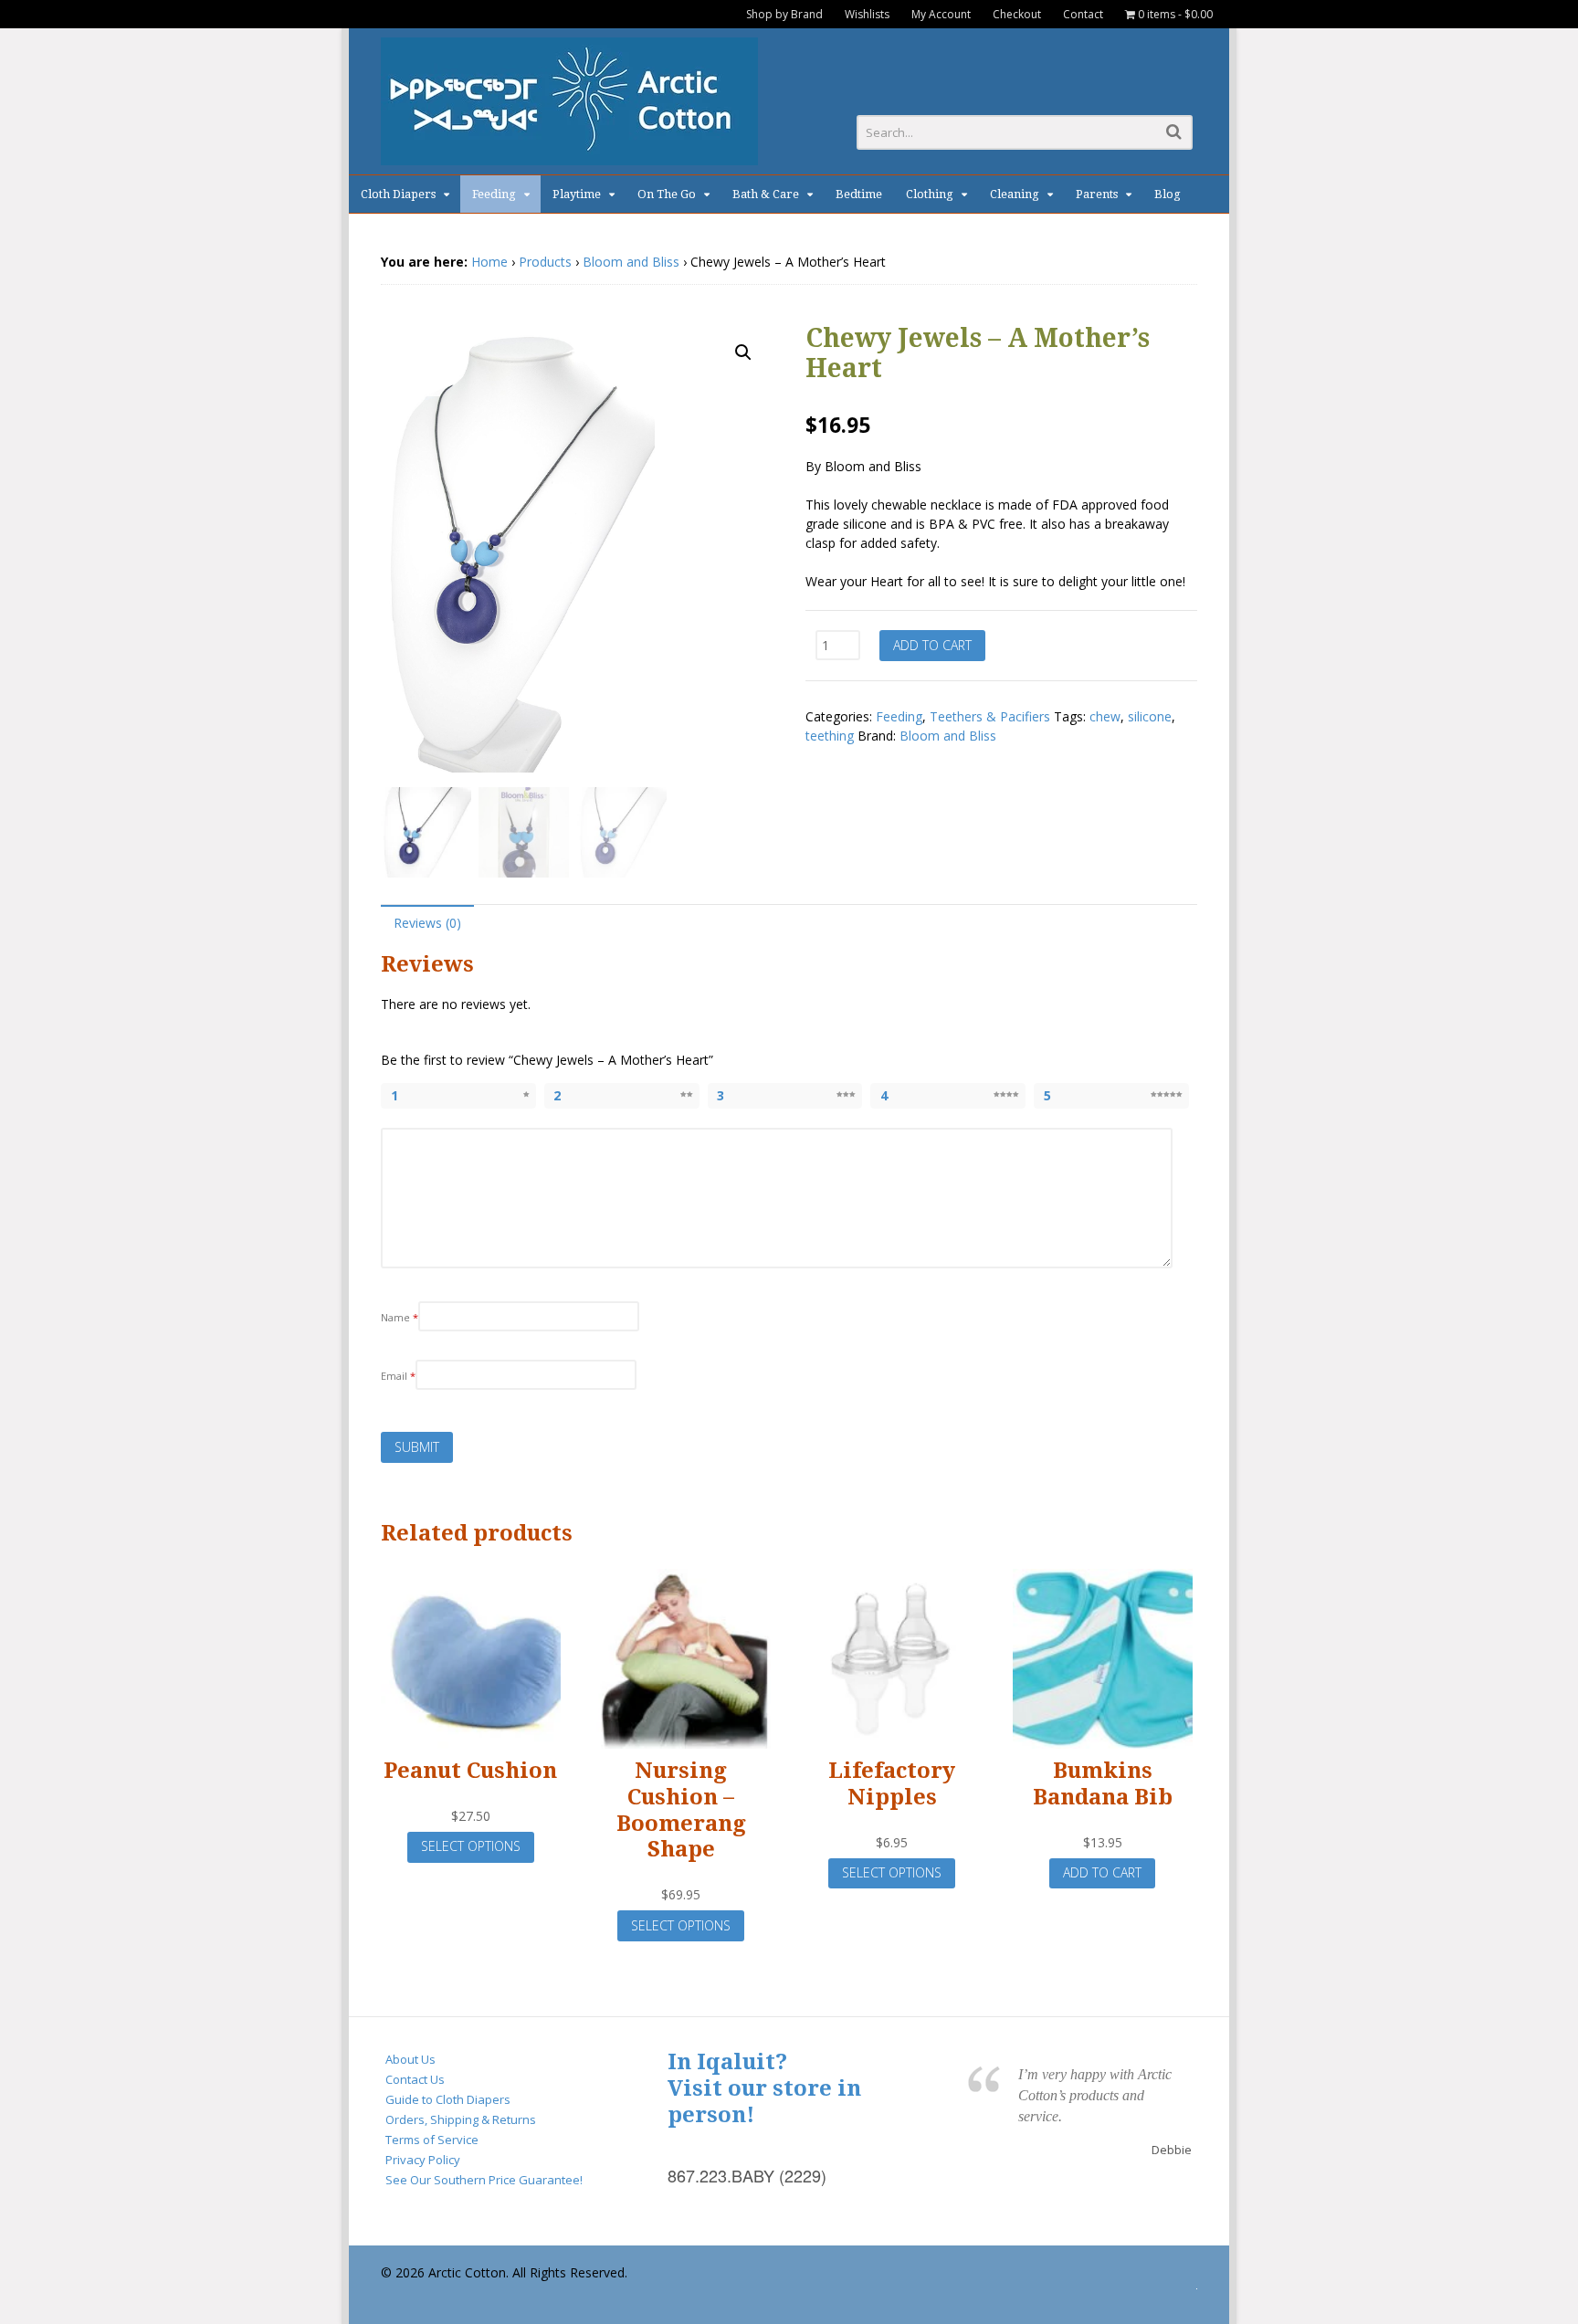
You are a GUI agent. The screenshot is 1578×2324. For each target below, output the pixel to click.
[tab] (427, 922)
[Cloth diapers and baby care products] (569, 156)
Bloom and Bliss (631, 262)
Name (400, 1317)
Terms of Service (432, 2140)
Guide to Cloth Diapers (448, 2099)
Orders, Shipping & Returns (461, 2119)
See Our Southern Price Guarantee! (484, 2180)
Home (489, 262)
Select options (471, 1846)
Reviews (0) (427, 923)
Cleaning (1015, 194)
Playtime (577, 194)
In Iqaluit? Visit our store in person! (764, 2088)
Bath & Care (766, 194)
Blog (1168, 194)
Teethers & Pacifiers (990, 716)
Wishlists (867, 14)
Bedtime (859, 194)
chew (1105, 716)
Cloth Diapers (398, 194)
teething (830, 736)
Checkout (1017, 14)
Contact (1083, 14)
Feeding (494, 194)
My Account (941, 14)
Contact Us (415, 2079)
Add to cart (932, 645)
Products (545, 262)
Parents (1097, 194)
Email (398, 1376)
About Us (410, 2059)
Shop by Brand (784, 14)
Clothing (930, 194)
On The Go (667, 194)
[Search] (1174, 131)
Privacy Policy (423, 2160)
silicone (1150, 716)
